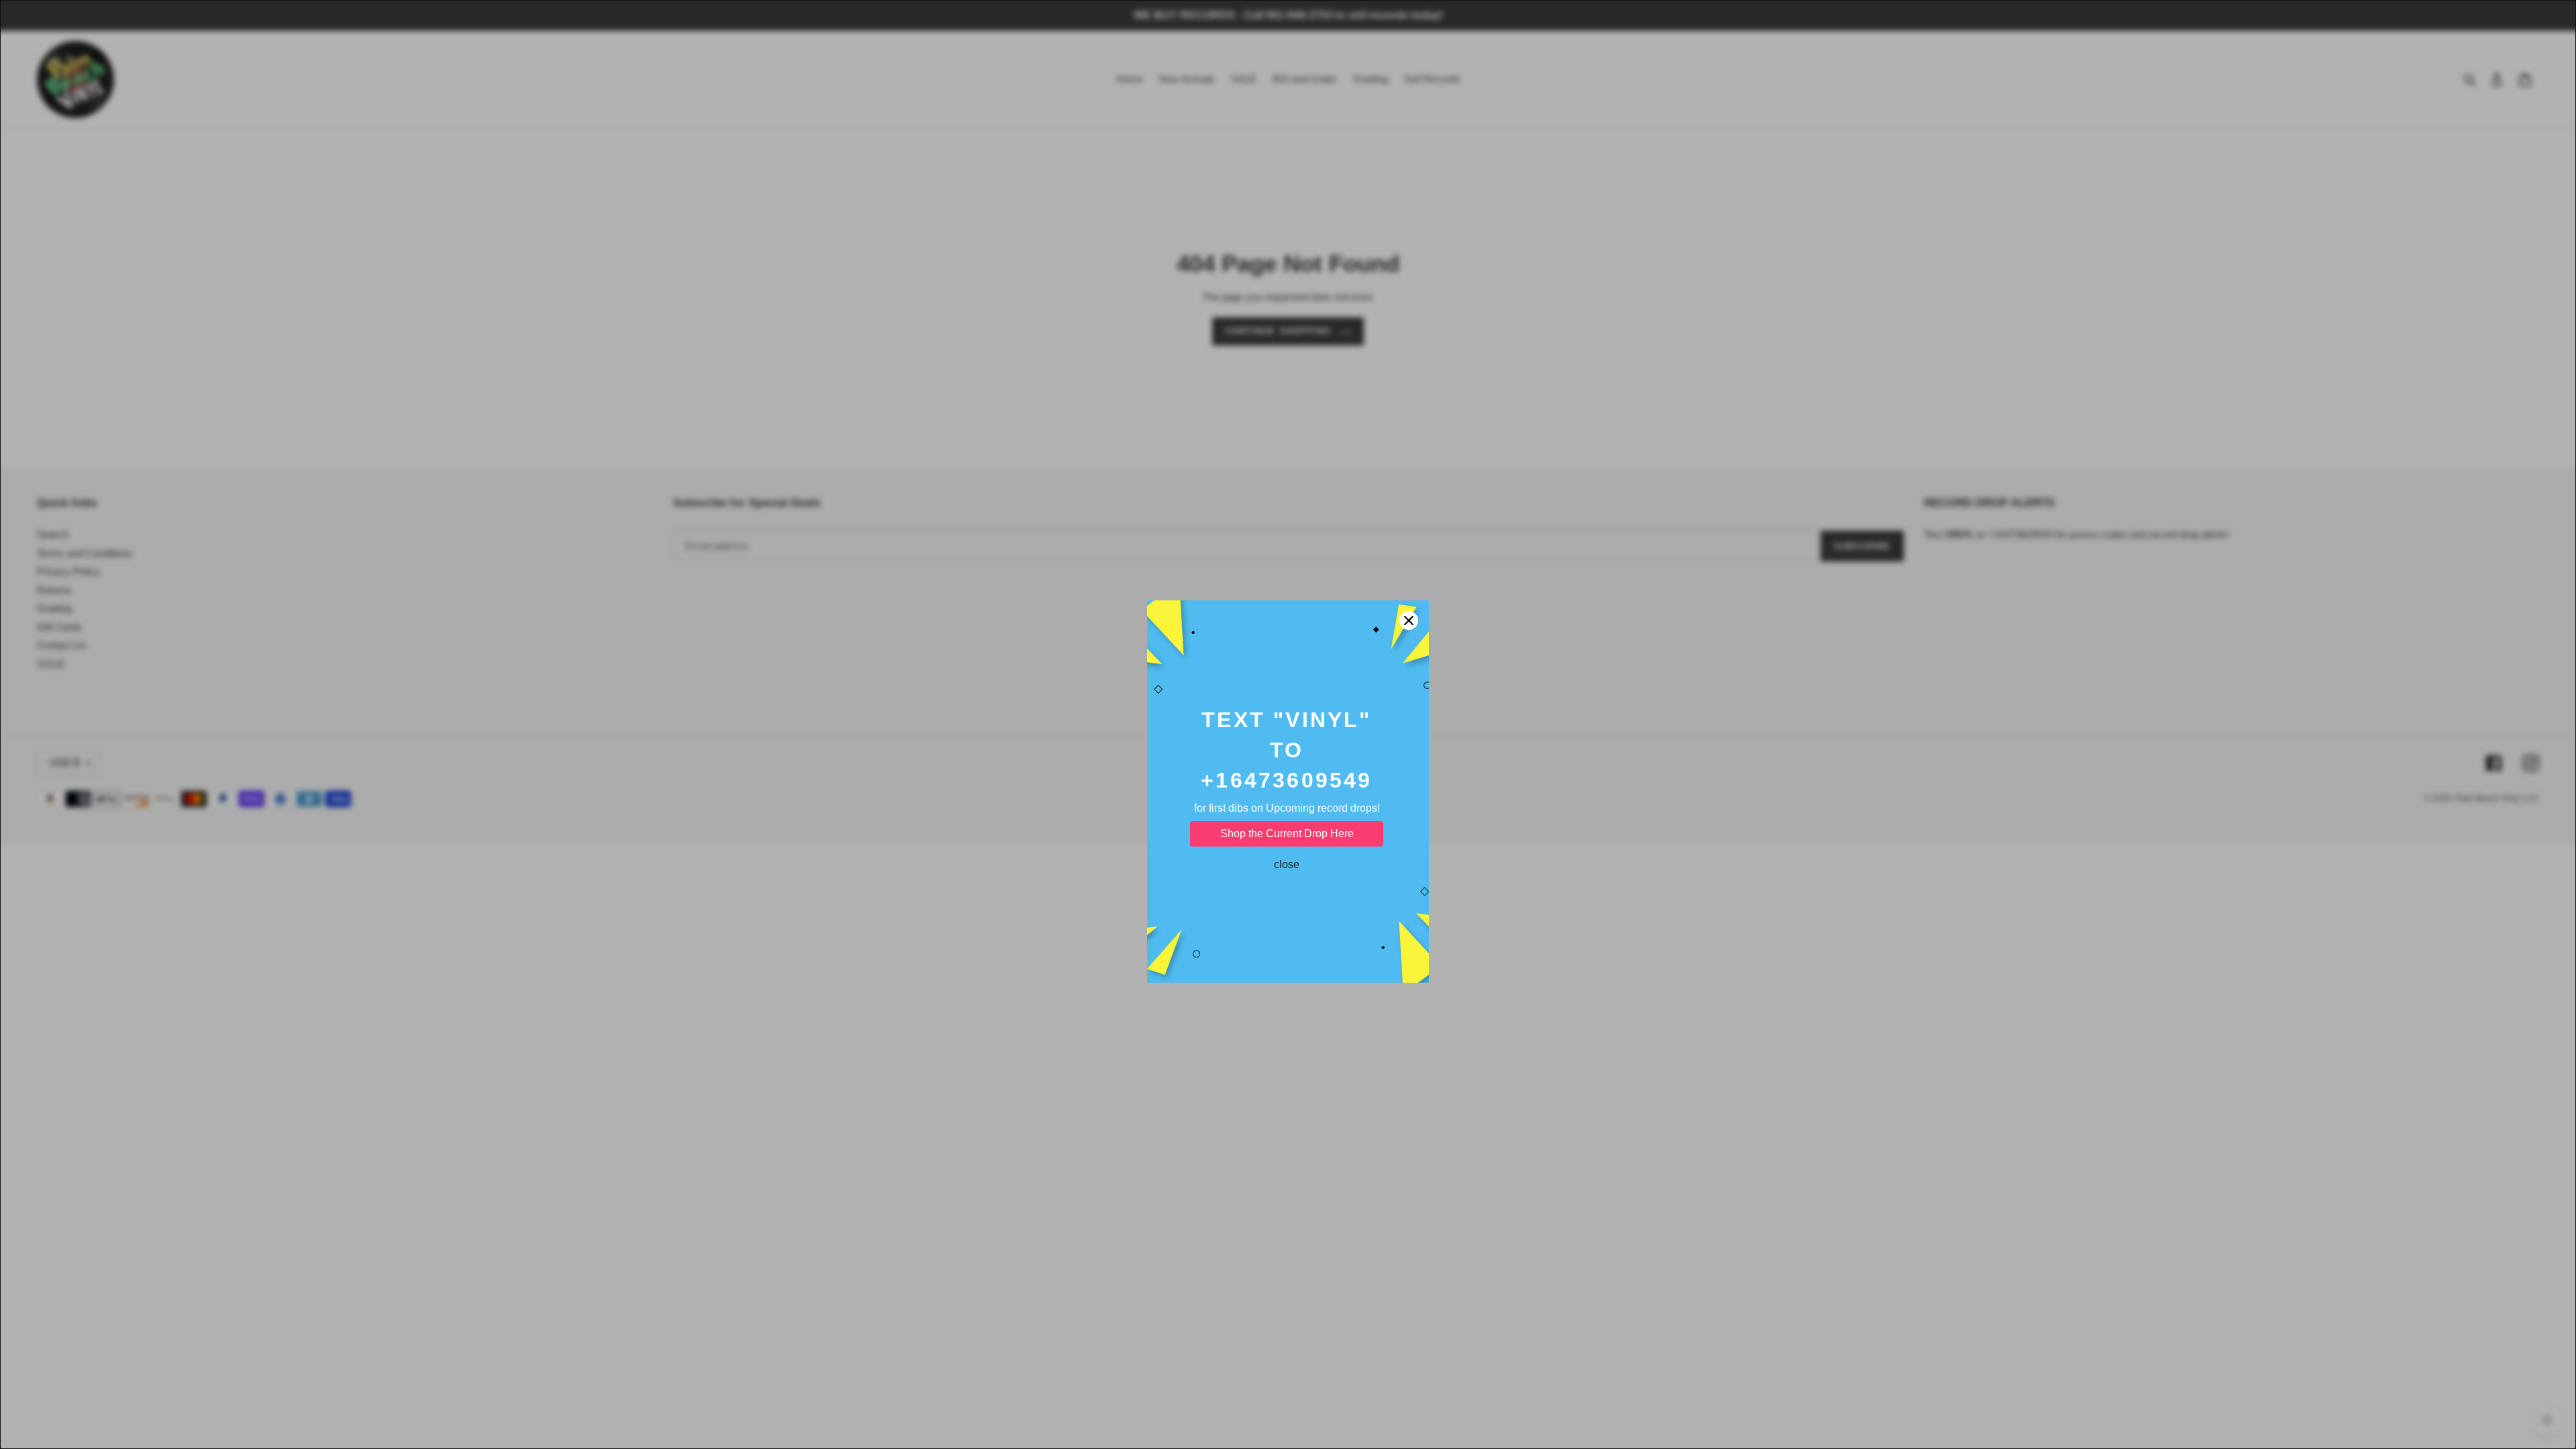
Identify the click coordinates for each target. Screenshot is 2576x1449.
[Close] (1409, 553)
